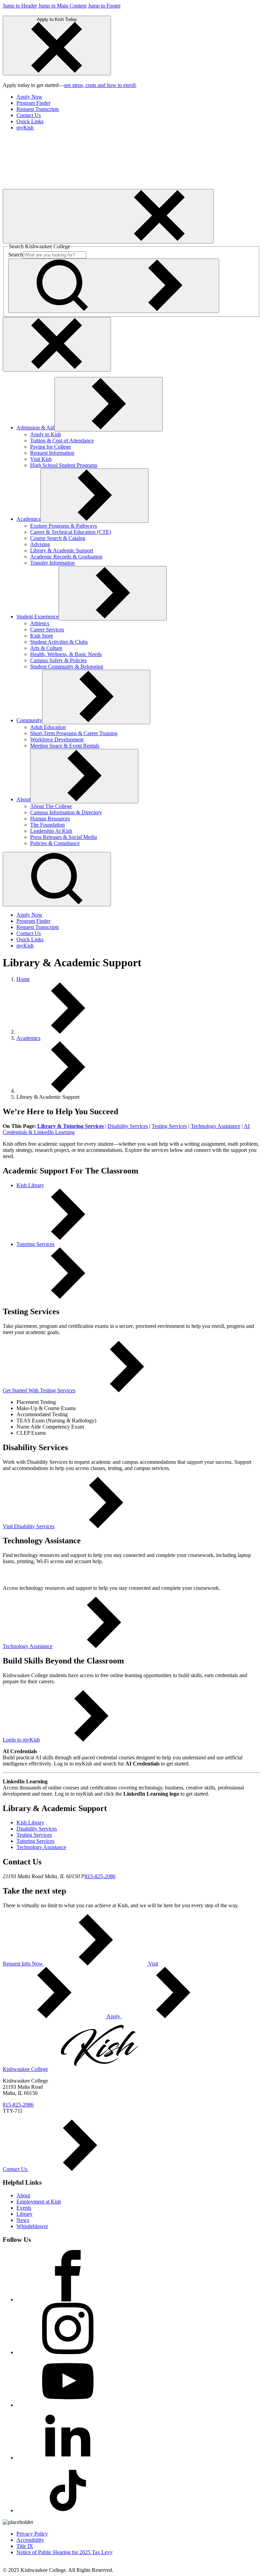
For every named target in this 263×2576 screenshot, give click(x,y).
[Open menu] (108, 216)
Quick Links (30, 121)
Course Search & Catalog (58, 538)
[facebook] (68, 2299)
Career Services (47, 630)
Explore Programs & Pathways (64, 526)
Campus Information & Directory (66, 812)
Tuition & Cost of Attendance (62, 441)
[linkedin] (68, 2458)
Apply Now (29, 97)
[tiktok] (68, 2510)
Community (29, 720)
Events (24, 2208)
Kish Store (42, 636)
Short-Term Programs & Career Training (74, 733)
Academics (28, 519)
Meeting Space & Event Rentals (65, 746)
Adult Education (48, 727)
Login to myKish (21, 1740)
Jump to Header (20, 6)
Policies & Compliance (55, 843)
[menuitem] (138, 97)
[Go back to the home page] (54, 186)
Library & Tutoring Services (71, 1126)
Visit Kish (41, 459)
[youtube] (68, 2405)
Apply (114, 2016)
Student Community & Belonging (67, 667)
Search (16, 255)
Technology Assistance (216, 1126)
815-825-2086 (100, 1876)
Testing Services (169, 1126)
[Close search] (57, 344)
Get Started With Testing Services (39, 1390)
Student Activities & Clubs (59, 642)
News (23, 2220)
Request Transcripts (38, 109)
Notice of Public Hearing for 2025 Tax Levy (65, 2552)
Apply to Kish (46, 434)
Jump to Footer (104, 6)
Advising (40, 544)
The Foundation (47, 825)
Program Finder (33, 103)
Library (24, 2214)
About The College (51, 806)
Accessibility (30, 2540)
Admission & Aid (35, 428)
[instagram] (68, 2352)
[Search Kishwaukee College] (114, 286)
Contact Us (29, 115)
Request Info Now (23, 1964)
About (23, 799)
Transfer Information (52, 563)
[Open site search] (57, 879)
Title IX (25, 2546)
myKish (25, 128)
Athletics (40, 623)
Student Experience (37, 617)
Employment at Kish (39, 2202)
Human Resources (50, 819)
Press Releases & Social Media (64, 837)
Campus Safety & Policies (58, 660)
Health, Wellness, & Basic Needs (66, 654)
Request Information (52, 453)
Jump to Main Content (62, 6)
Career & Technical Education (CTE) (71, 532)
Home (23, 979)
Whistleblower (32, 2226)
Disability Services (128, 1126)
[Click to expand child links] (109, 404)
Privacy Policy (32, 2534)
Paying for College (51, 447)
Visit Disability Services (29, 1526)
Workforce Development (57, 739)
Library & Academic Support (62, 550)
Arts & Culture (46, 648)
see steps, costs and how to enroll (100, 85)
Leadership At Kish (51, 831)
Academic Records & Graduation (66, 557)
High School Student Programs (64, 465)
